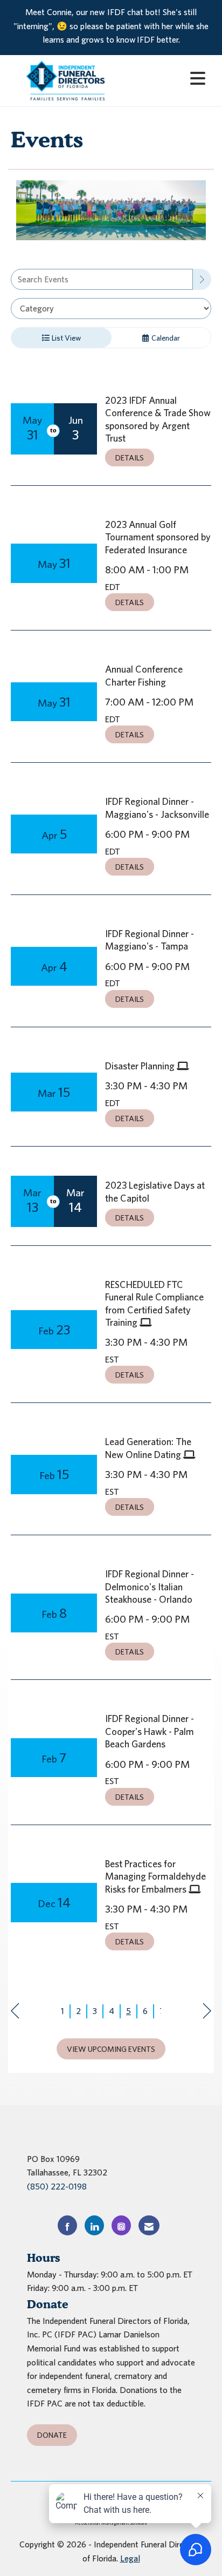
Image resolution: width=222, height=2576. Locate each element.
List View (65, 338)
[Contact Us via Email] (149, 2225)
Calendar (165, 338)
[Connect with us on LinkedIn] (94, 2225)
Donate (52, 2435)
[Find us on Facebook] (67, 2225)
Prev (15, 2011)
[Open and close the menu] (167, 79)
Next (207, 2011)
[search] (202, 279)
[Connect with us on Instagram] (121, 2225)
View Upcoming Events (111, 2049)
